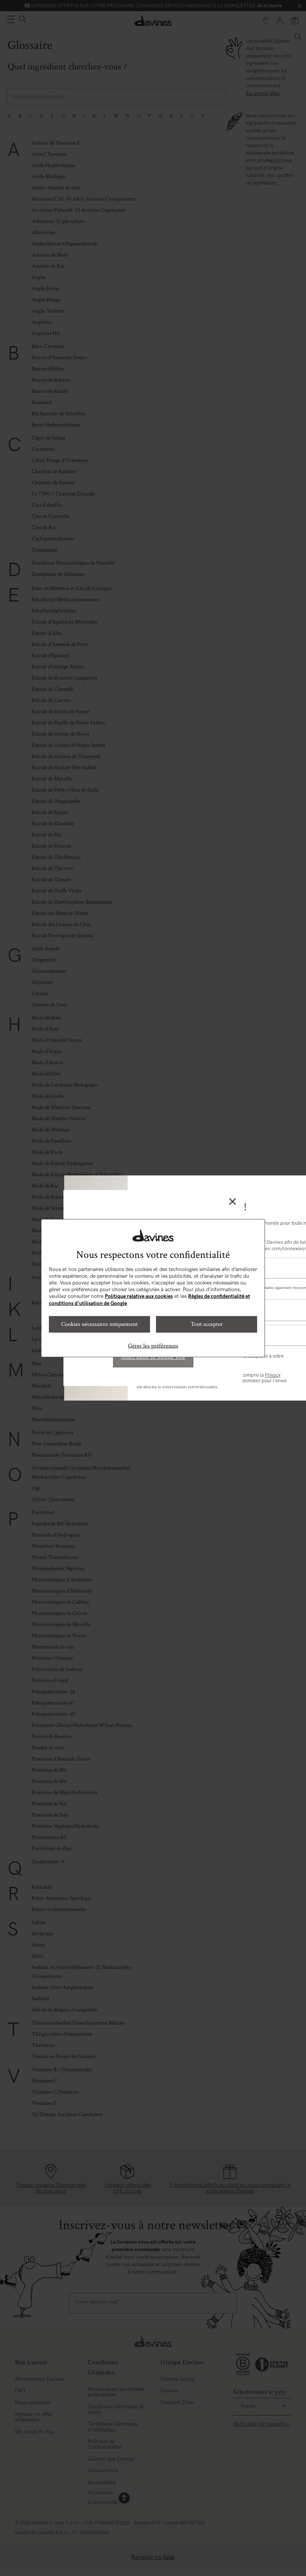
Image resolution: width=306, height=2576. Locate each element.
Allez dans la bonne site (153, 1357)
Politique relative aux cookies (139, 1296)
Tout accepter (207, 1324)
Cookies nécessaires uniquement (99, 1324)
